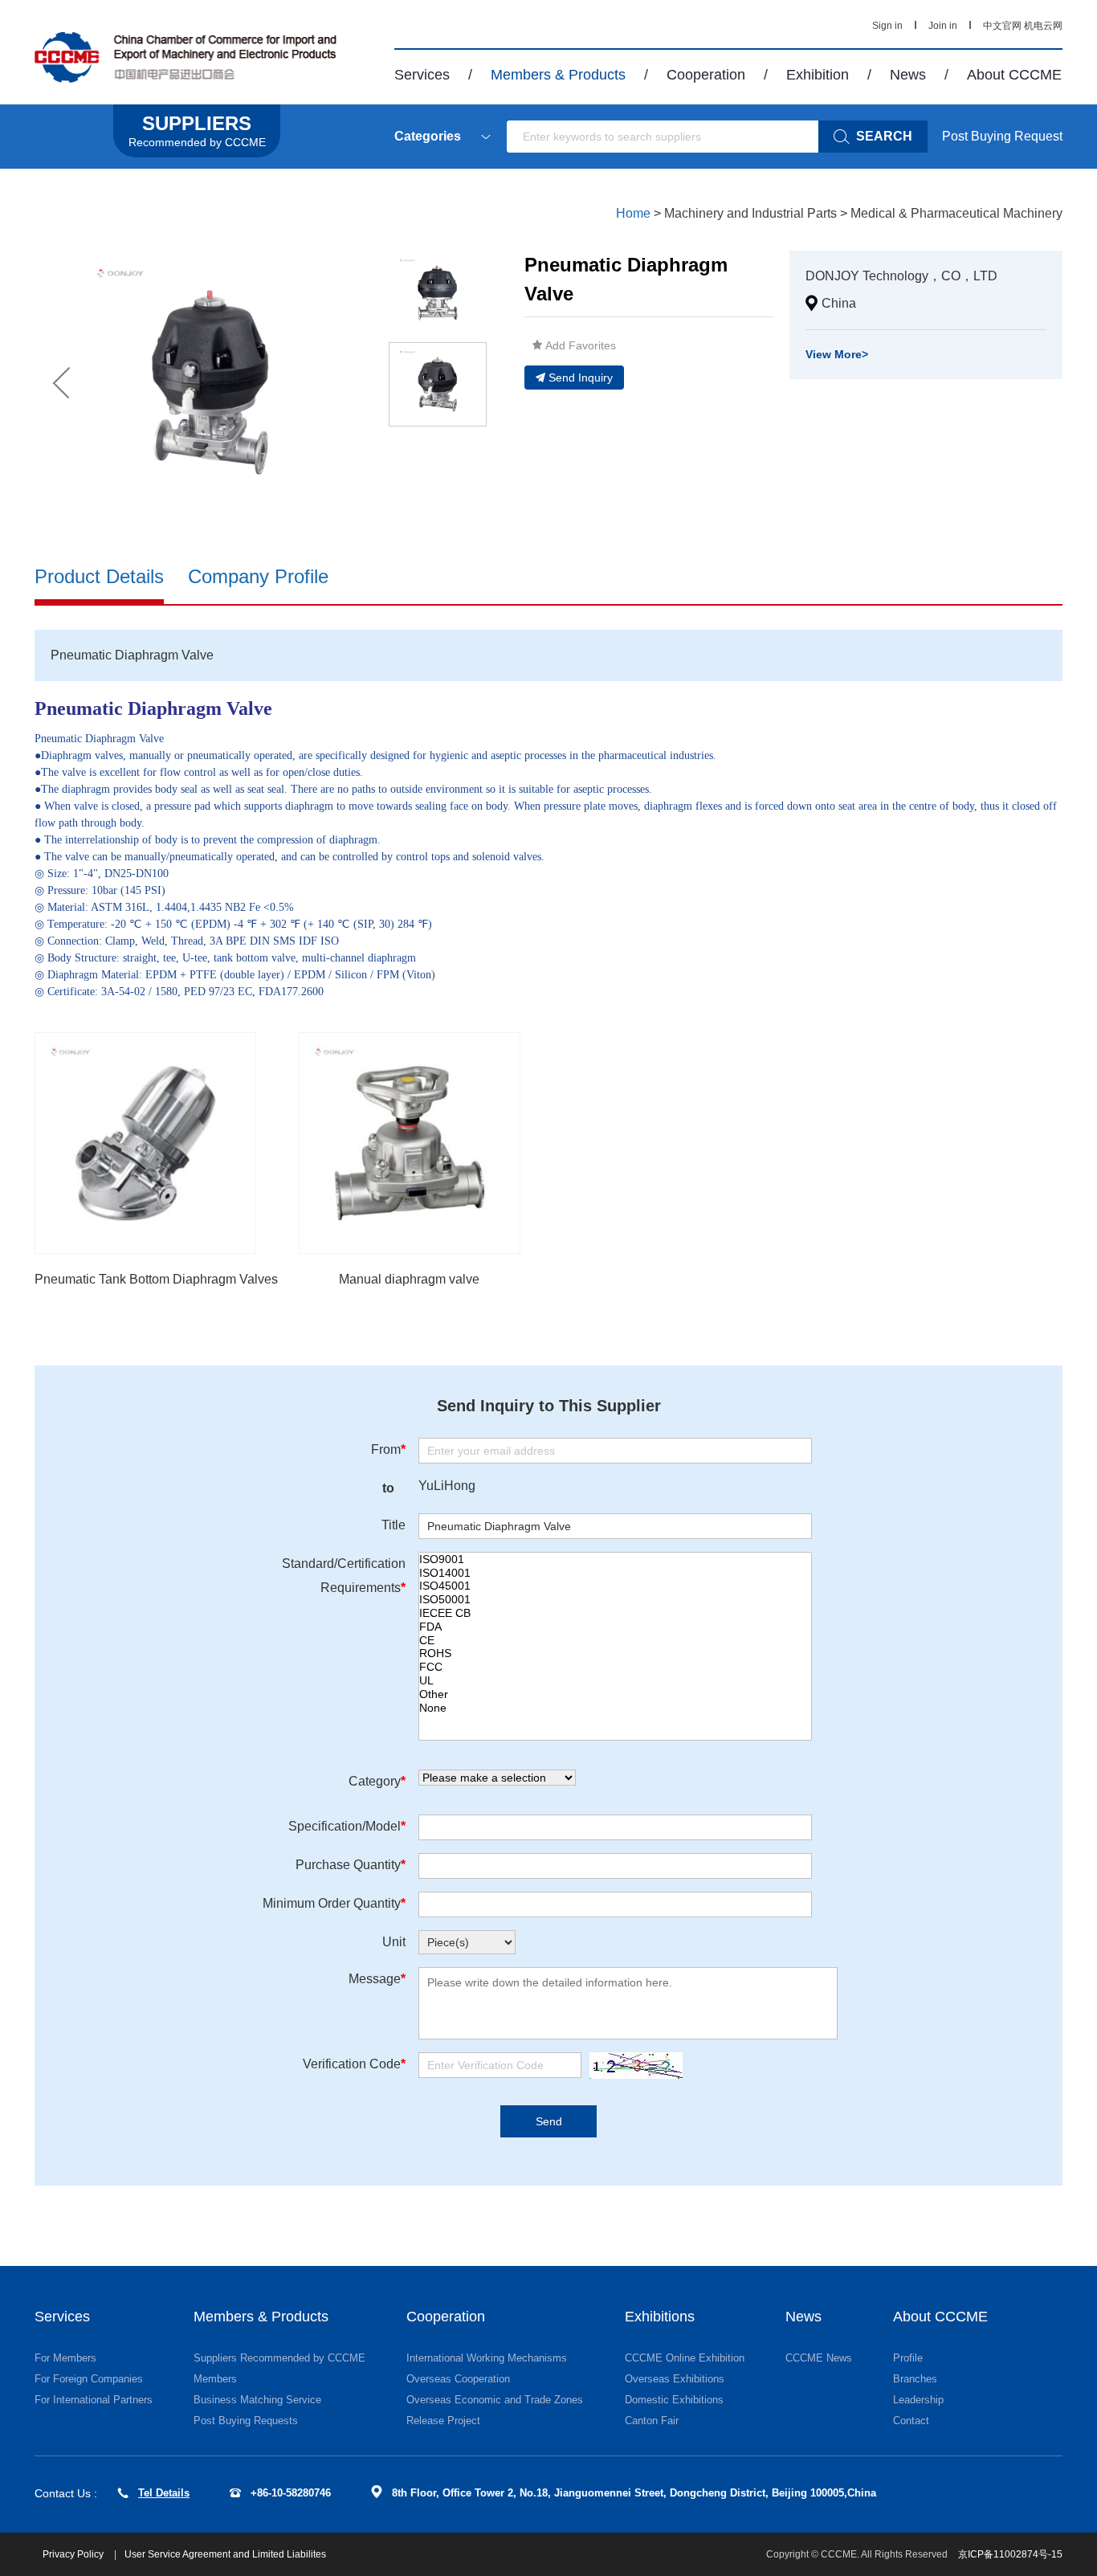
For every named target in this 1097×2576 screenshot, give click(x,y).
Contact (911, 2421)
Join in (943, 26)
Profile (908, 2358)
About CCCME (1014, 75)
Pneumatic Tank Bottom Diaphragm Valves (156, 1279)
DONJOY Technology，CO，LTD (901, 276)
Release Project (443, 2421)
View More (837, 354)
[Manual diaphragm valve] (410, 1143)
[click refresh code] (632, 2066)
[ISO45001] (615, 1586)
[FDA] (615, 1627)
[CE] (615, 1641)
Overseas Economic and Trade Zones (495, 2400)
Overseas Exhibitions (675, 2379)
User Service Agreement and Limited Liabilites (225, 2554)
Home (633, 213)
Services (422, 75)
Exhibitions (660, 2317)
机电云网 (1043, 26)
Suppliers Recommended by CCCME (279, 2358)
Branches (915, 2379)
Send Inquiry (581, 378)
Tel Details (164, 2493)
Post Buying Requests (246, 2421)
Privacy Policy (74, 2554)
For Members (65, 2358)
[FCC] (615, 1667)
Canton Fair (652, 2421)
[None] (615, 1708)
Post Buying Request (1002, 136)
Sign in (887, 26)
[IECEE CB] (615, 1613)
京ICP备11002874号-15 (1010, 2554)
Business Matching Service (257, 2400)
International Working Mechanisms (487, 2358)
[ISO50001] (615, 1600)
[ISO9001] (615, 1559)
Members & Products (558, 75)
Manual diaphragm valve (409, 1279)
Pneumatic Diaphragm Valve (153, 708)
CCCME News (819, 2358)
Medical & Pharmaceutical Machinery (956, 213)
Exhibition (818, 75)
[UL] (615, 1681)
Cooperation (706, 75)
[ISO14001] (615, 1573)
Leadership (918, 2400)
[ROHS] (615, 1653)
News (908, 75)
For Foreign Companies (89, 2379)
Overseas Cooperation (458, 2379)
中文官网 (1002, 26)
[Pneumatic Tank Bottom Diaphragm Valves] (145, 1143)
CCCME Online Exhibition (685, 2358)
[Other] (615, 1694)
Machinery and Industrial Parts (750, 213)
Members (215, 2379)
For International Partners (94, 2400)
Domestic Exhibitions (674, 2400)
